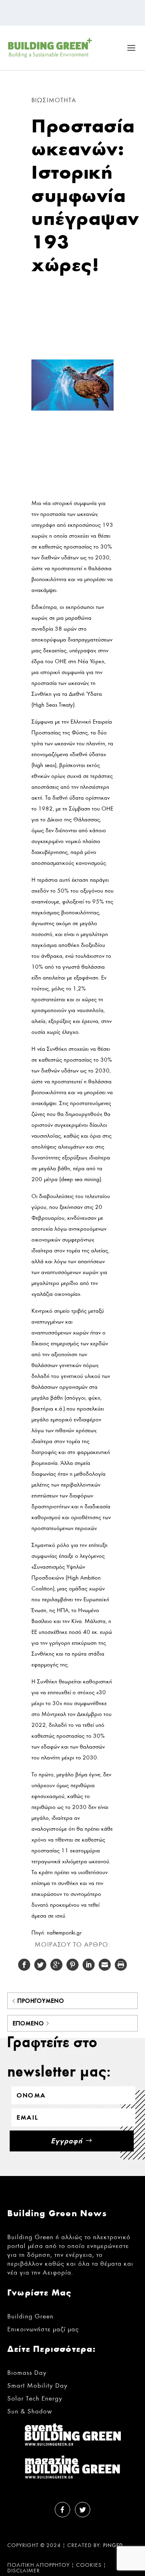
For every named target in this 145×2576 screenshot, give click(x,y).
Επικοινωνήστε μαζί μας (43, 2329)
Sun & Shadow (30, 2411)
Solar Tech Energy (35, 2398)
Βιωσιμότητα (54, 100)
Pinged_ (115, 2546)
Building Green (30, 2316)
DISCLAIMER (24, 2571)
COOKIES (89, 2565)
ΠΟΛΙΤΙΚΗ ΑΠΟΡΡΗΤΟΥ (38, 2565)
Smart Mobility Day (37, 2385)
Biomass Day (27, 2373)
